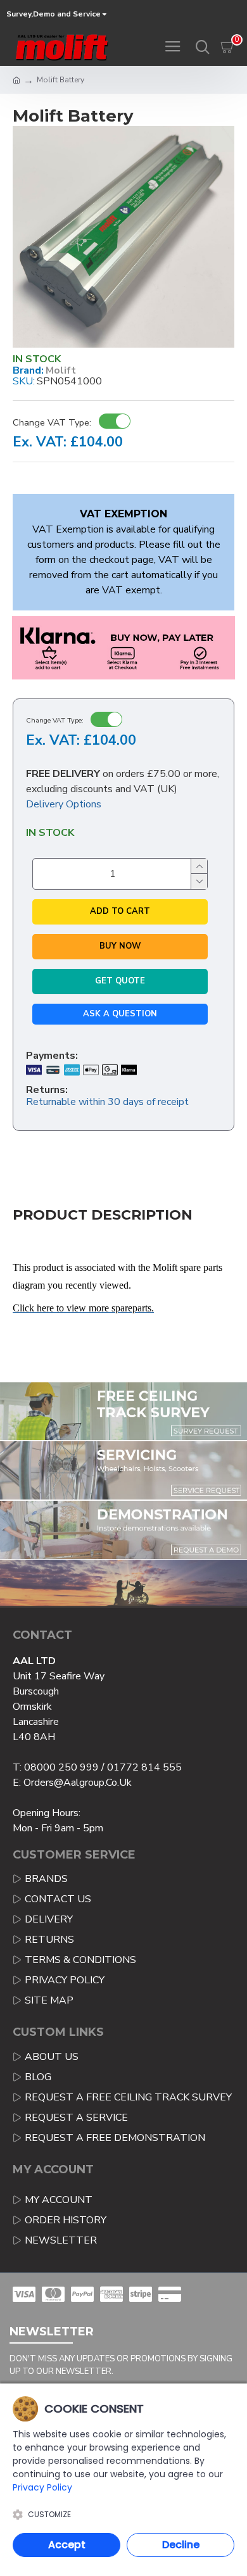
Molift (61, 371)
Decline (181, 2545)
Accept (67, 2545)
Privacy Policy (42, 2487)
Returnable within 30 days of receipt (107, 1102)
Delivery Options (64, 804)
